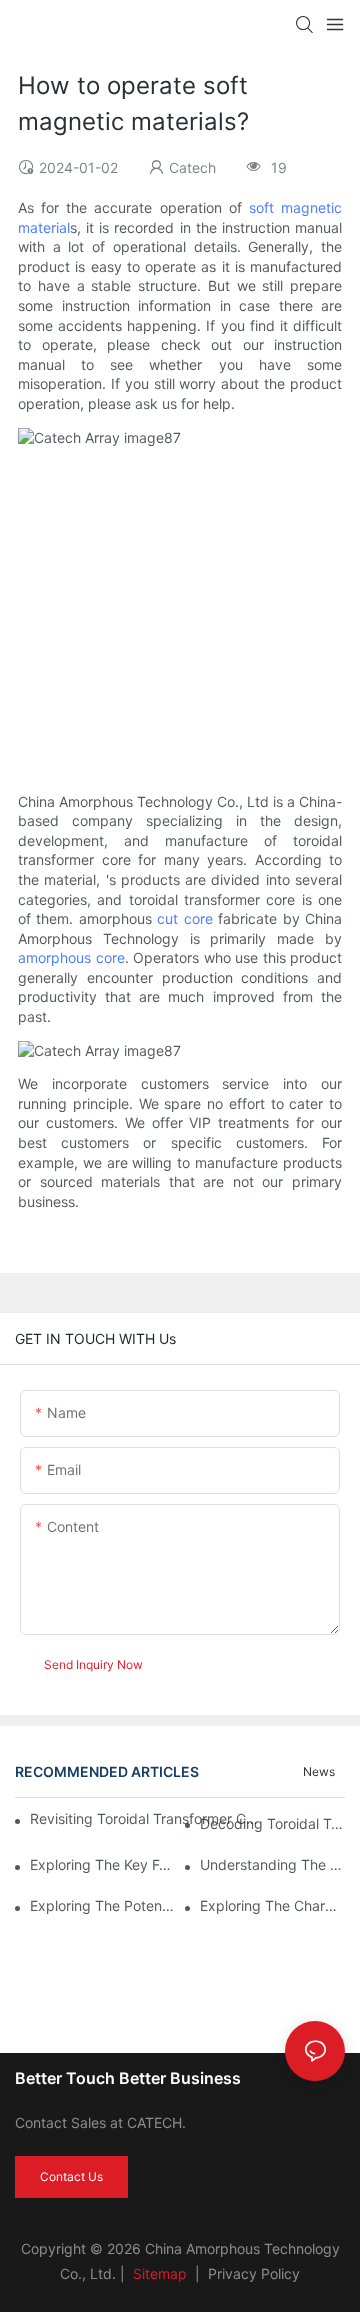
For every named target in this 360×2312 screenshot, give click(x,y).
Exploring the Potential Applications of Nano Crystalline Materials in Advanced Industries (102, 1905)
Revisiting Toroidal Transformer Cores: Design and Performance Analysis (144, 1818)
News (319, 1771)
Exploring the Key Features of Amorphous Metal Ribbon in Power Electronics (102, 1864)
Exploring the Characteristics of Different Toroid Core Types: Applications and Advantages (272, 1905)
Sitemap (158, 2273)
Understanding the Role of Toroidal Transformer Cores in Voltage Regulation (272, 1864)
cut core (184, 918)
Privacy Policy (254, 2273)
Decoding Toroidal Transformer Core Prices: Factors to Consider (272, 1823)
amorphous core (71, 957)
